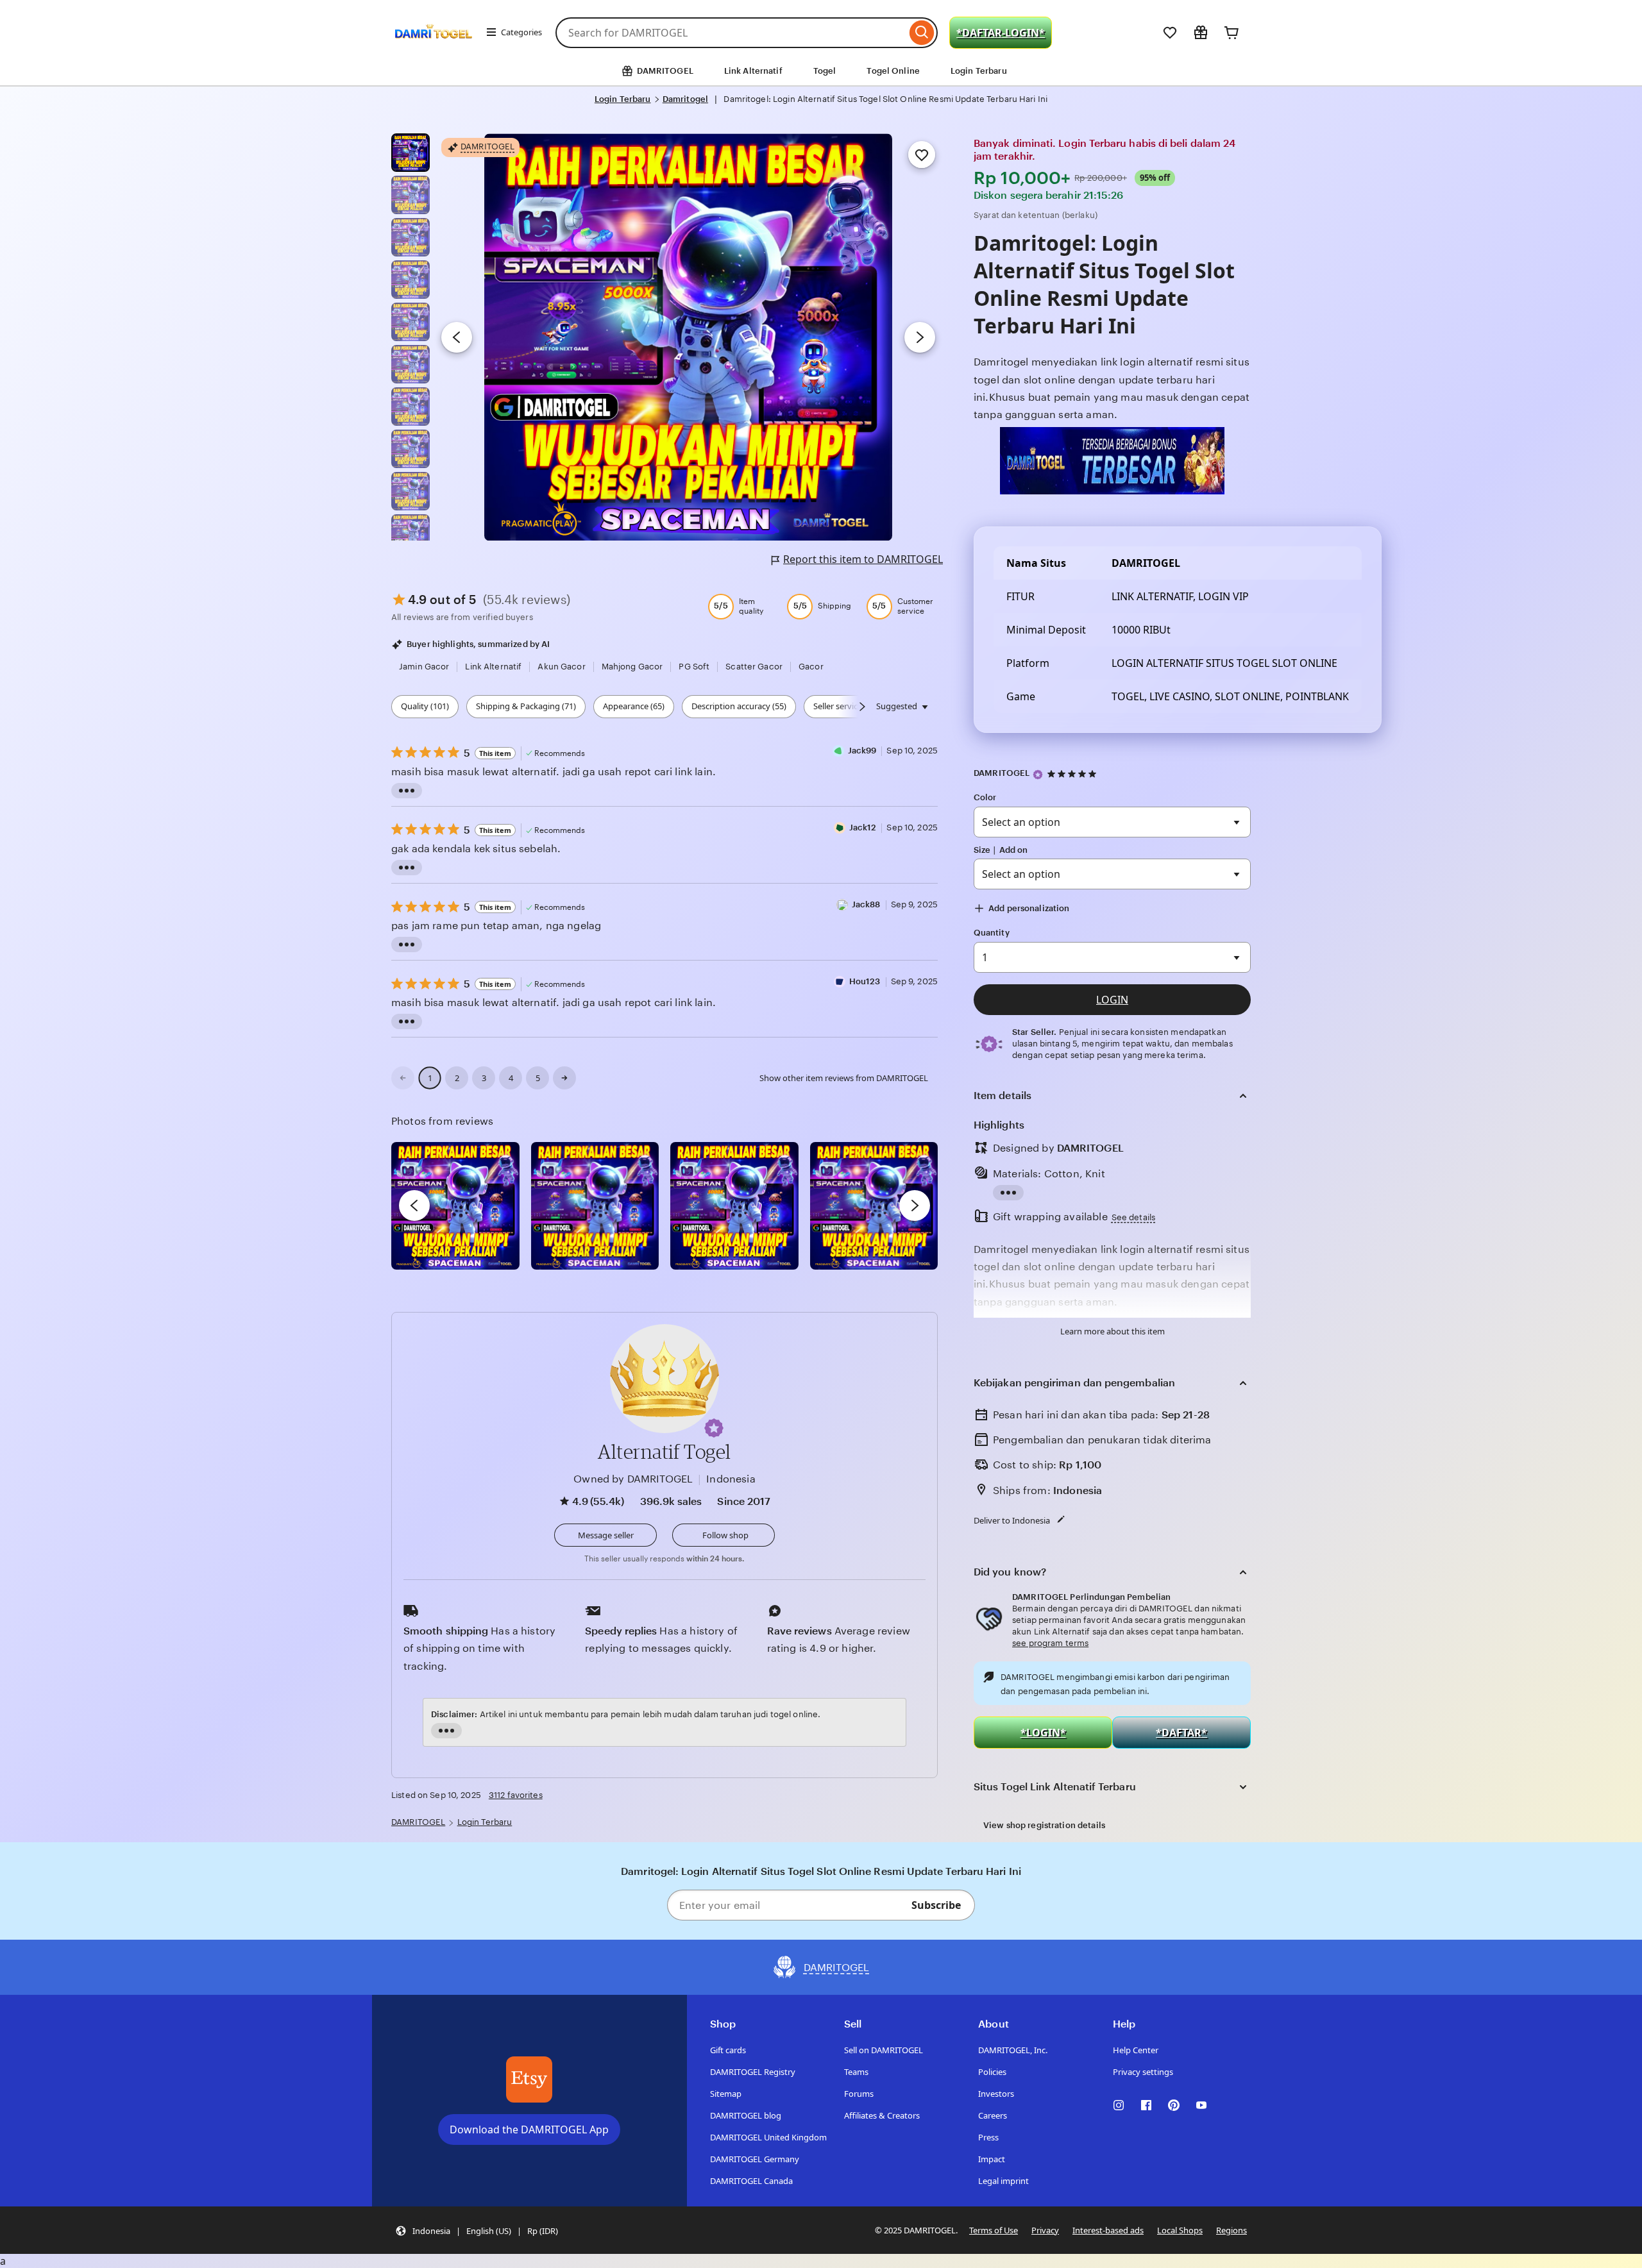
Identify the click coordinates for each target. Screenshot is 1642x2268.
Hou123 (865, 981)
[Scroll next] (862, 707)
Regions (1231, 2230)
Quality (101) (425, 706)
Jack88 (866, 904)
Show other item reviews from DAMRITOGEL (844, 1078)
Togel (825, 71)
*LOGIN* (1043, 1733)
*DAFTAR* (1181, 1733)
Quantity (992, 933)
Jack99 (862, 751)
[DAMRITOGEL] (434, 50)
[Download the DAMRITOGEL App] (529, 2079)
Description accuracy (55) (739, 706)
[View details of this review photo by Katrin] (874, 1206)
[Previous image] (457, 337)
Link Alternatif (753, 71)
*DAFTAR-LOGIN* (1001, 33)
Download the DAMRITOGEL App (529, 2129)
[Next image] (920, 337)
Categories (521, 32)
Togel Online (893, 71)
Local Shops (1180, 2230)
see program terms (1050, 1643)
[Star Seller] (1038, 775)
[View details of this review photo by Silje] (734, 1206)
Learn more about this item (1113, 1331)
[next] (915, 1205)
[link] (403, 1078)
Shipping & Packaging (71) (526, 706)
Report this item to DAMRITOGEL (863, 559)
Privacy (1045, 2230)
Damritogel (685, 99)
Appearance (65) (634, 706)
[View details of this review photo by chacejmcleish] (595, 1206)
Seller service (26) (846, 706)
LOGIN (1112, 1000)
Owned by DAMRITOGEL (633, 1479)
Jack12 (863, 827)
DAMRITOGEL (1002, 773)
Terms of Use (994, 2230)
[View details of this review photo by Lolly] (455, 1206)
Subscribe (936, 1905)
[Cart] (1231, 33)
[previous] (414, 1205)
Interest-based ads (1108, 2230)
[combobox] (731, 33)
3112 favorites (516, 1795)
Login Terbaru (979, 71)
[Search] (922, 33)
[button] (714, 1428)
